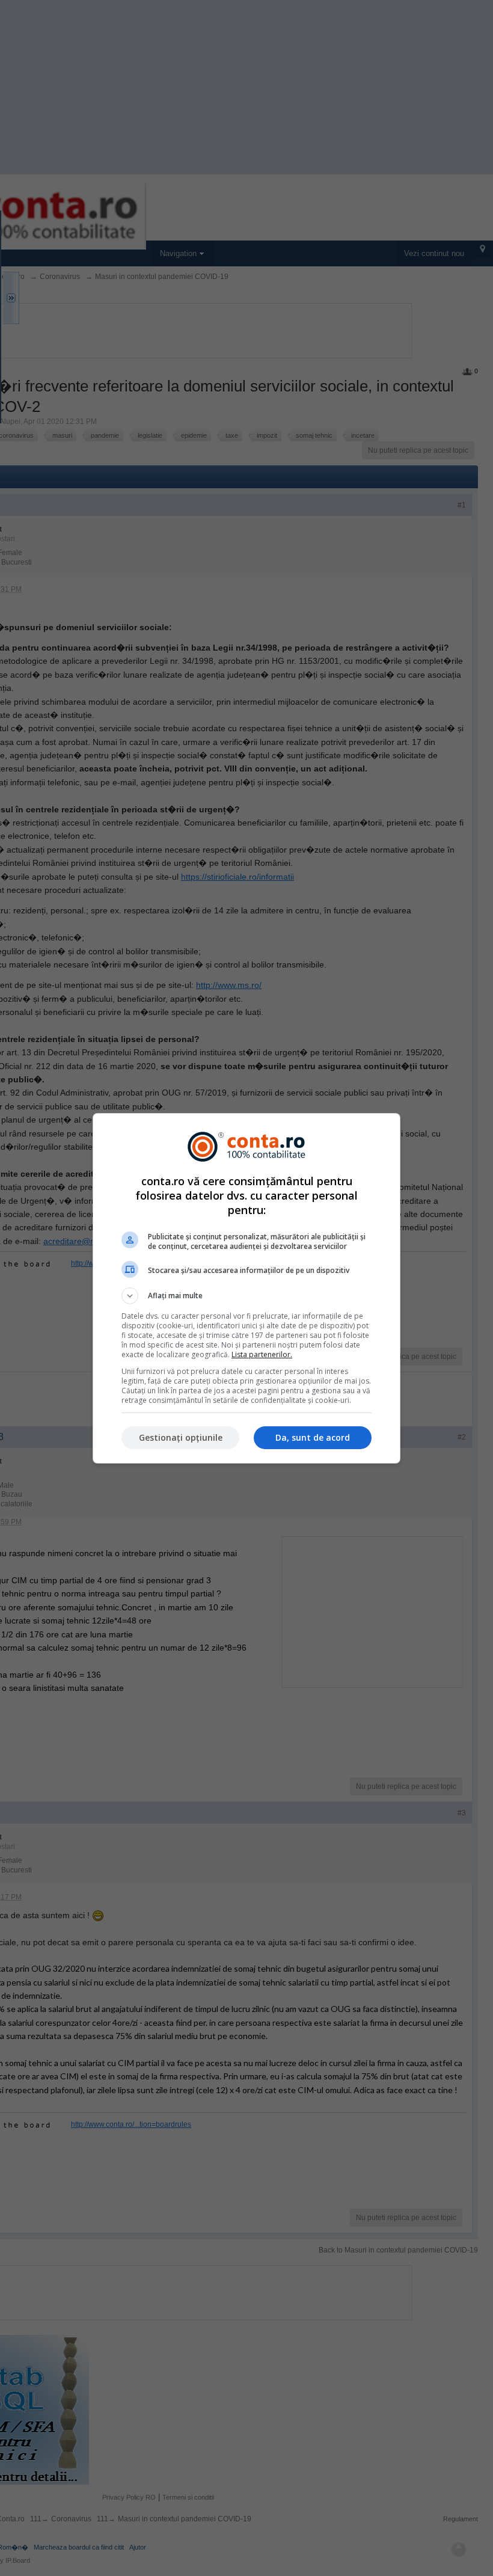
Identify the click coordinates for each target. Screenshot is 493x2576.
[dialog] (246, 1288)
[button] (246, 1296)
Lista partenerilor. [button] (262, 1354)
